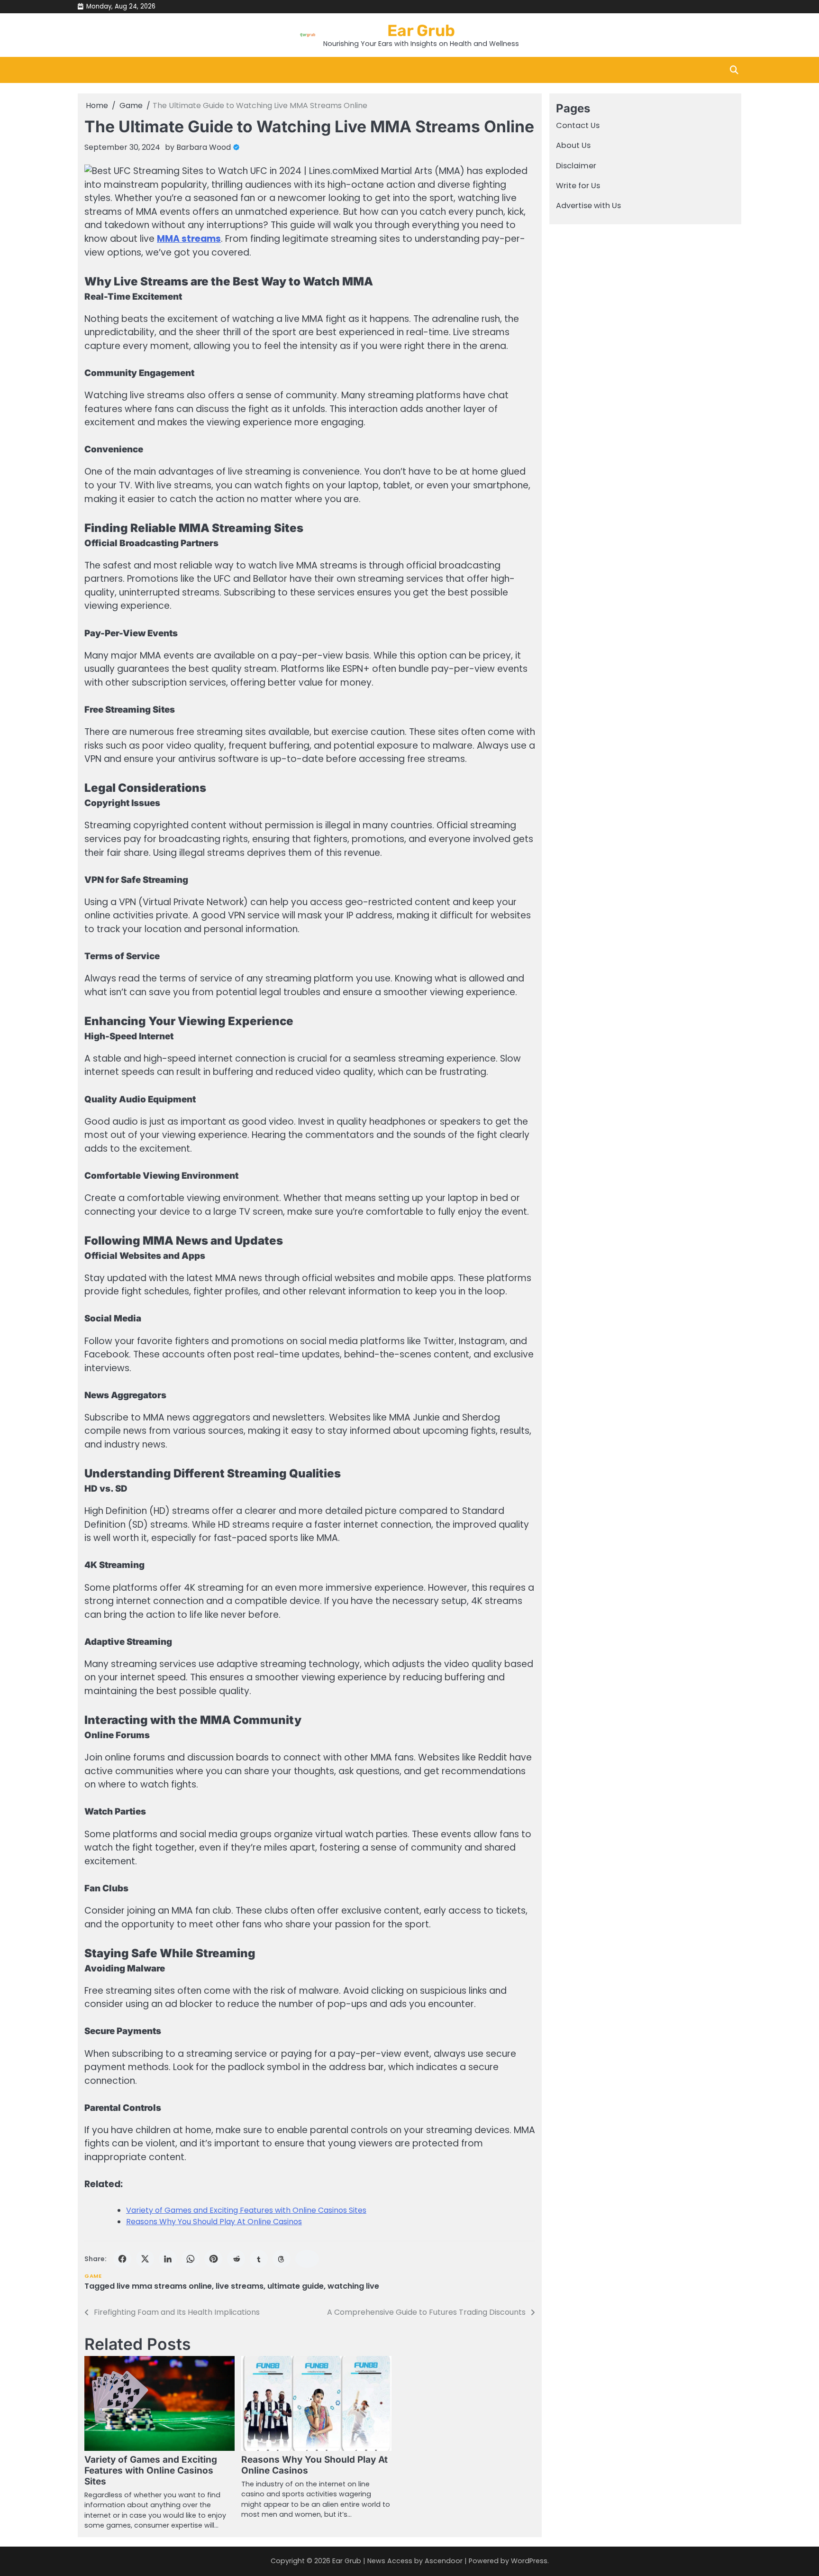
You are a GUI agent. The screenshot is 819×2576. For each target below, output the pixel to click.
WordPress (529, 2561)
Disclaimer (576, 166)
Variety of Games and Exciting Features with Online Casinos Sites (246, 2210)
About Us (573, 146)
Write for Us (578, 186)
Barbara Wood (204, 147)
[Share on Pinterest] (213, 2259)
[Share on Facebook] (122, 2259)
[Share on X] (145, 2259)
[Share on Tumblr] (259, 2259)
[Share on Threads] (282, 2259)
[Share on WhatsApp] (191, 2259)
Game (93, 2276)
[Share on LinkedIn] (168, 2259)
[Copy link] (307, 2259)
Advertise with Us (588, 206)
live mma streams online (164, 2286)
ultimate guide (296, 2286)
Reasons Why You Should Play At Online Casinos (214, 2222)
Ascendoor (444, 2561)
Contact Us (578, 125)
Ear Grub (421, 30)
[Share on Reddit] (236, 2259)
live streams (240, 2286)
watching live (353, 2286)
